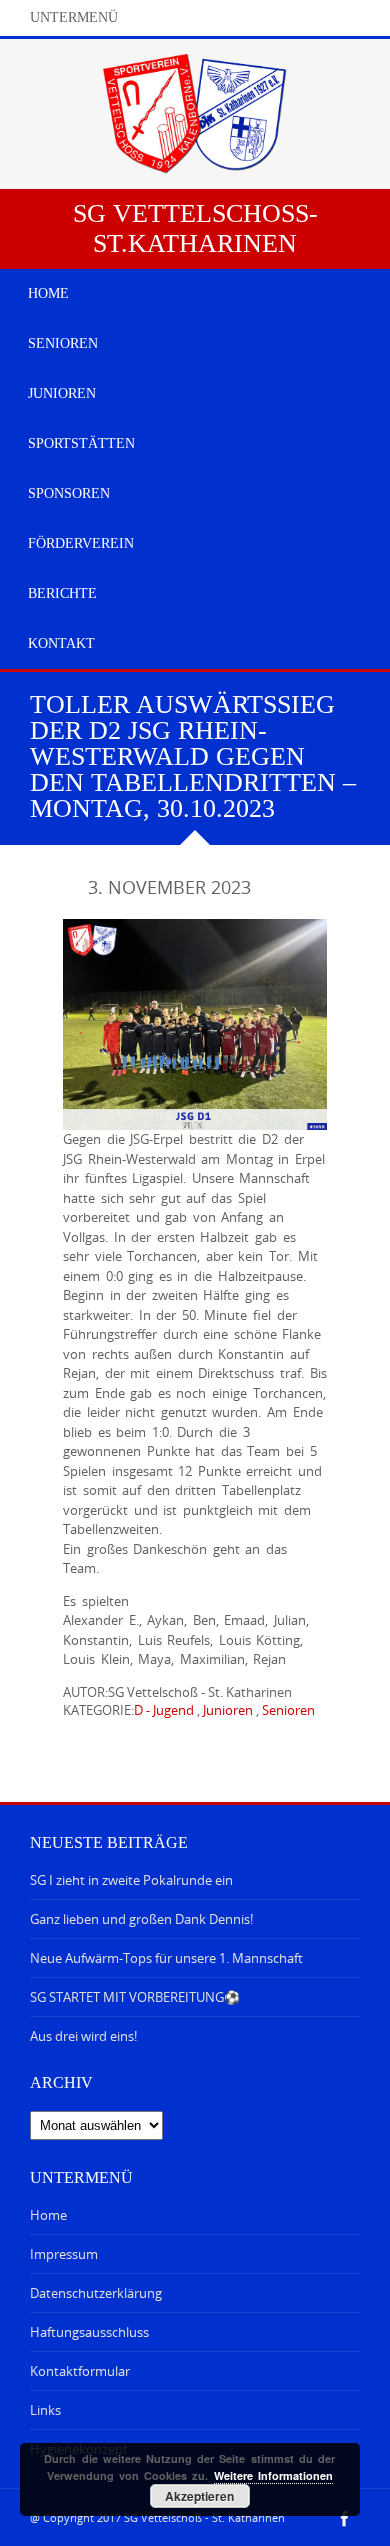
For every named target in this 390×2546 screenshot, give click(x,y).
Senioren (288, 1710)
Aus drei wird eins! (83, 2036)
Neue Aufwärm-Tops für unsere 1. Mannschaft (166, 1958)
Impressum (64, 2254)
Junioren (228, 1710)
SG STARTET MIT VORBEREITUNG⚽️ (135, 1997)
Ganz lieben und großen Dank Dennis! (141, 1919)
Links (45, 2410)
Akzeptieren (199, 2496)
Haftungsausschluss (89, 2332)
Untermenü (74, 17)
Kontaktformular (80, 2371)
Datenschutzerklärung (96, 2293)
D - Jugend (164, 1710)
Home (48, 2215)
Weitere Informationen (273, 2475)
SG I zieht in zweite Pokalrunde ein (131, 1880)
